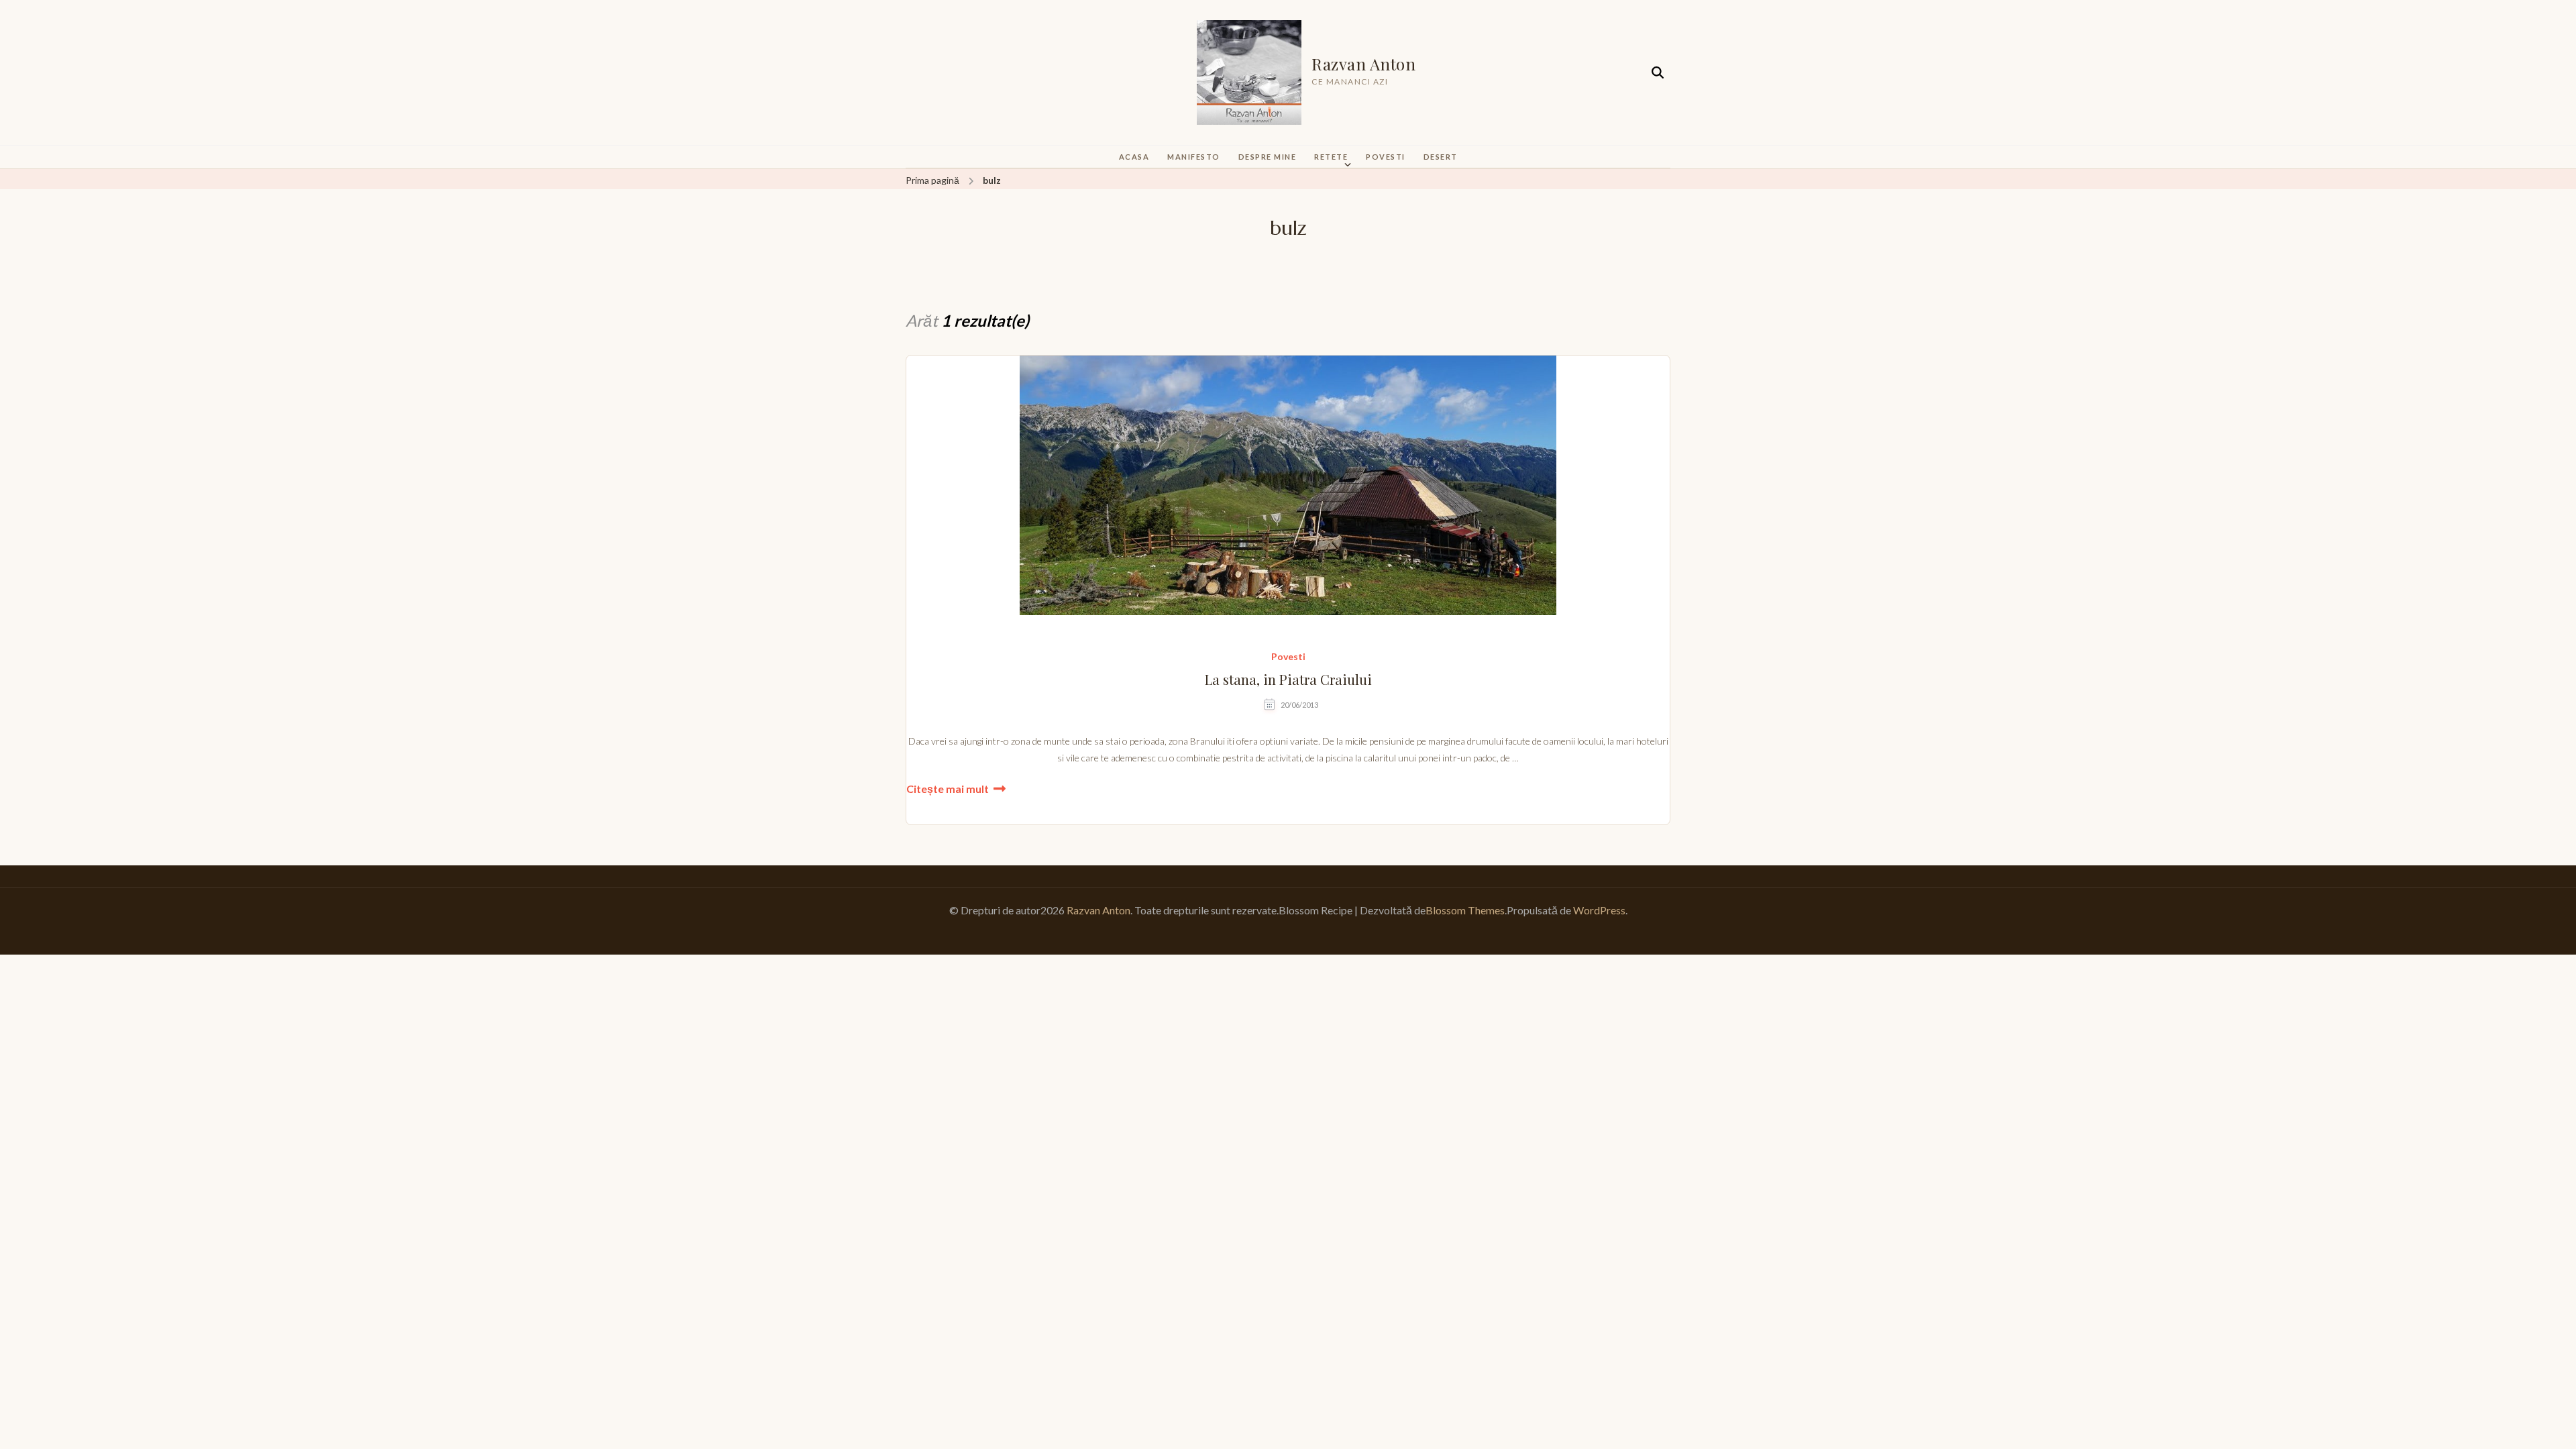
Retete (1331, 157)
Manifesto (1194, 157)
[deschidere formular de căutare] (1658, 73)
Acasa (1134, 157)
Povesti (1386, 157)
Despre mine (1268, 157)
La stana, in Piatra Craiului (1288, 680)
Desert (1441, 157)
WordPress (1599, 910)
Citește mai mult (948, 789)
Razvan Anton (1363, 64)
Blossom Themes (1465, 910)
